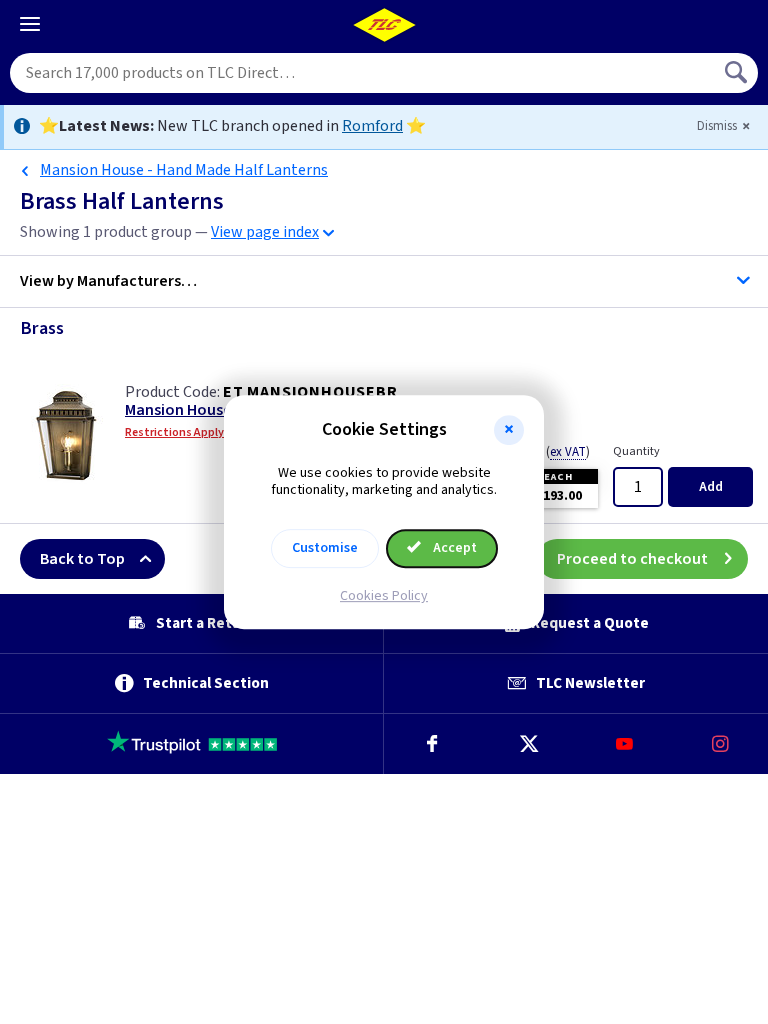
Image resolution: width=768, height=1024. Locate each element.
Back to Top (82, 559)
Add (711, 487)
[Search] (738, 73)
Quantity (636, 451)
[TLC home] (384, 25)
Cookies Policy (384, 596)
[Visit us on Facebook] (432, 744)
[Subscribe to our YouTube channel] (624, 744)
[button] (509, 430)
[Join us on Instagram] (720, 744)
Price (554, 452)
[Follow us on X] (528, 744)
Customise (325, 548)
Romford (372, 126)
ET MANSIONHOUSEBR (310, 392)
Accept (453, 548)
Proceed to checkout (632, 559)
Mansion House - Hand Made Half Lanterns (184, 170)
